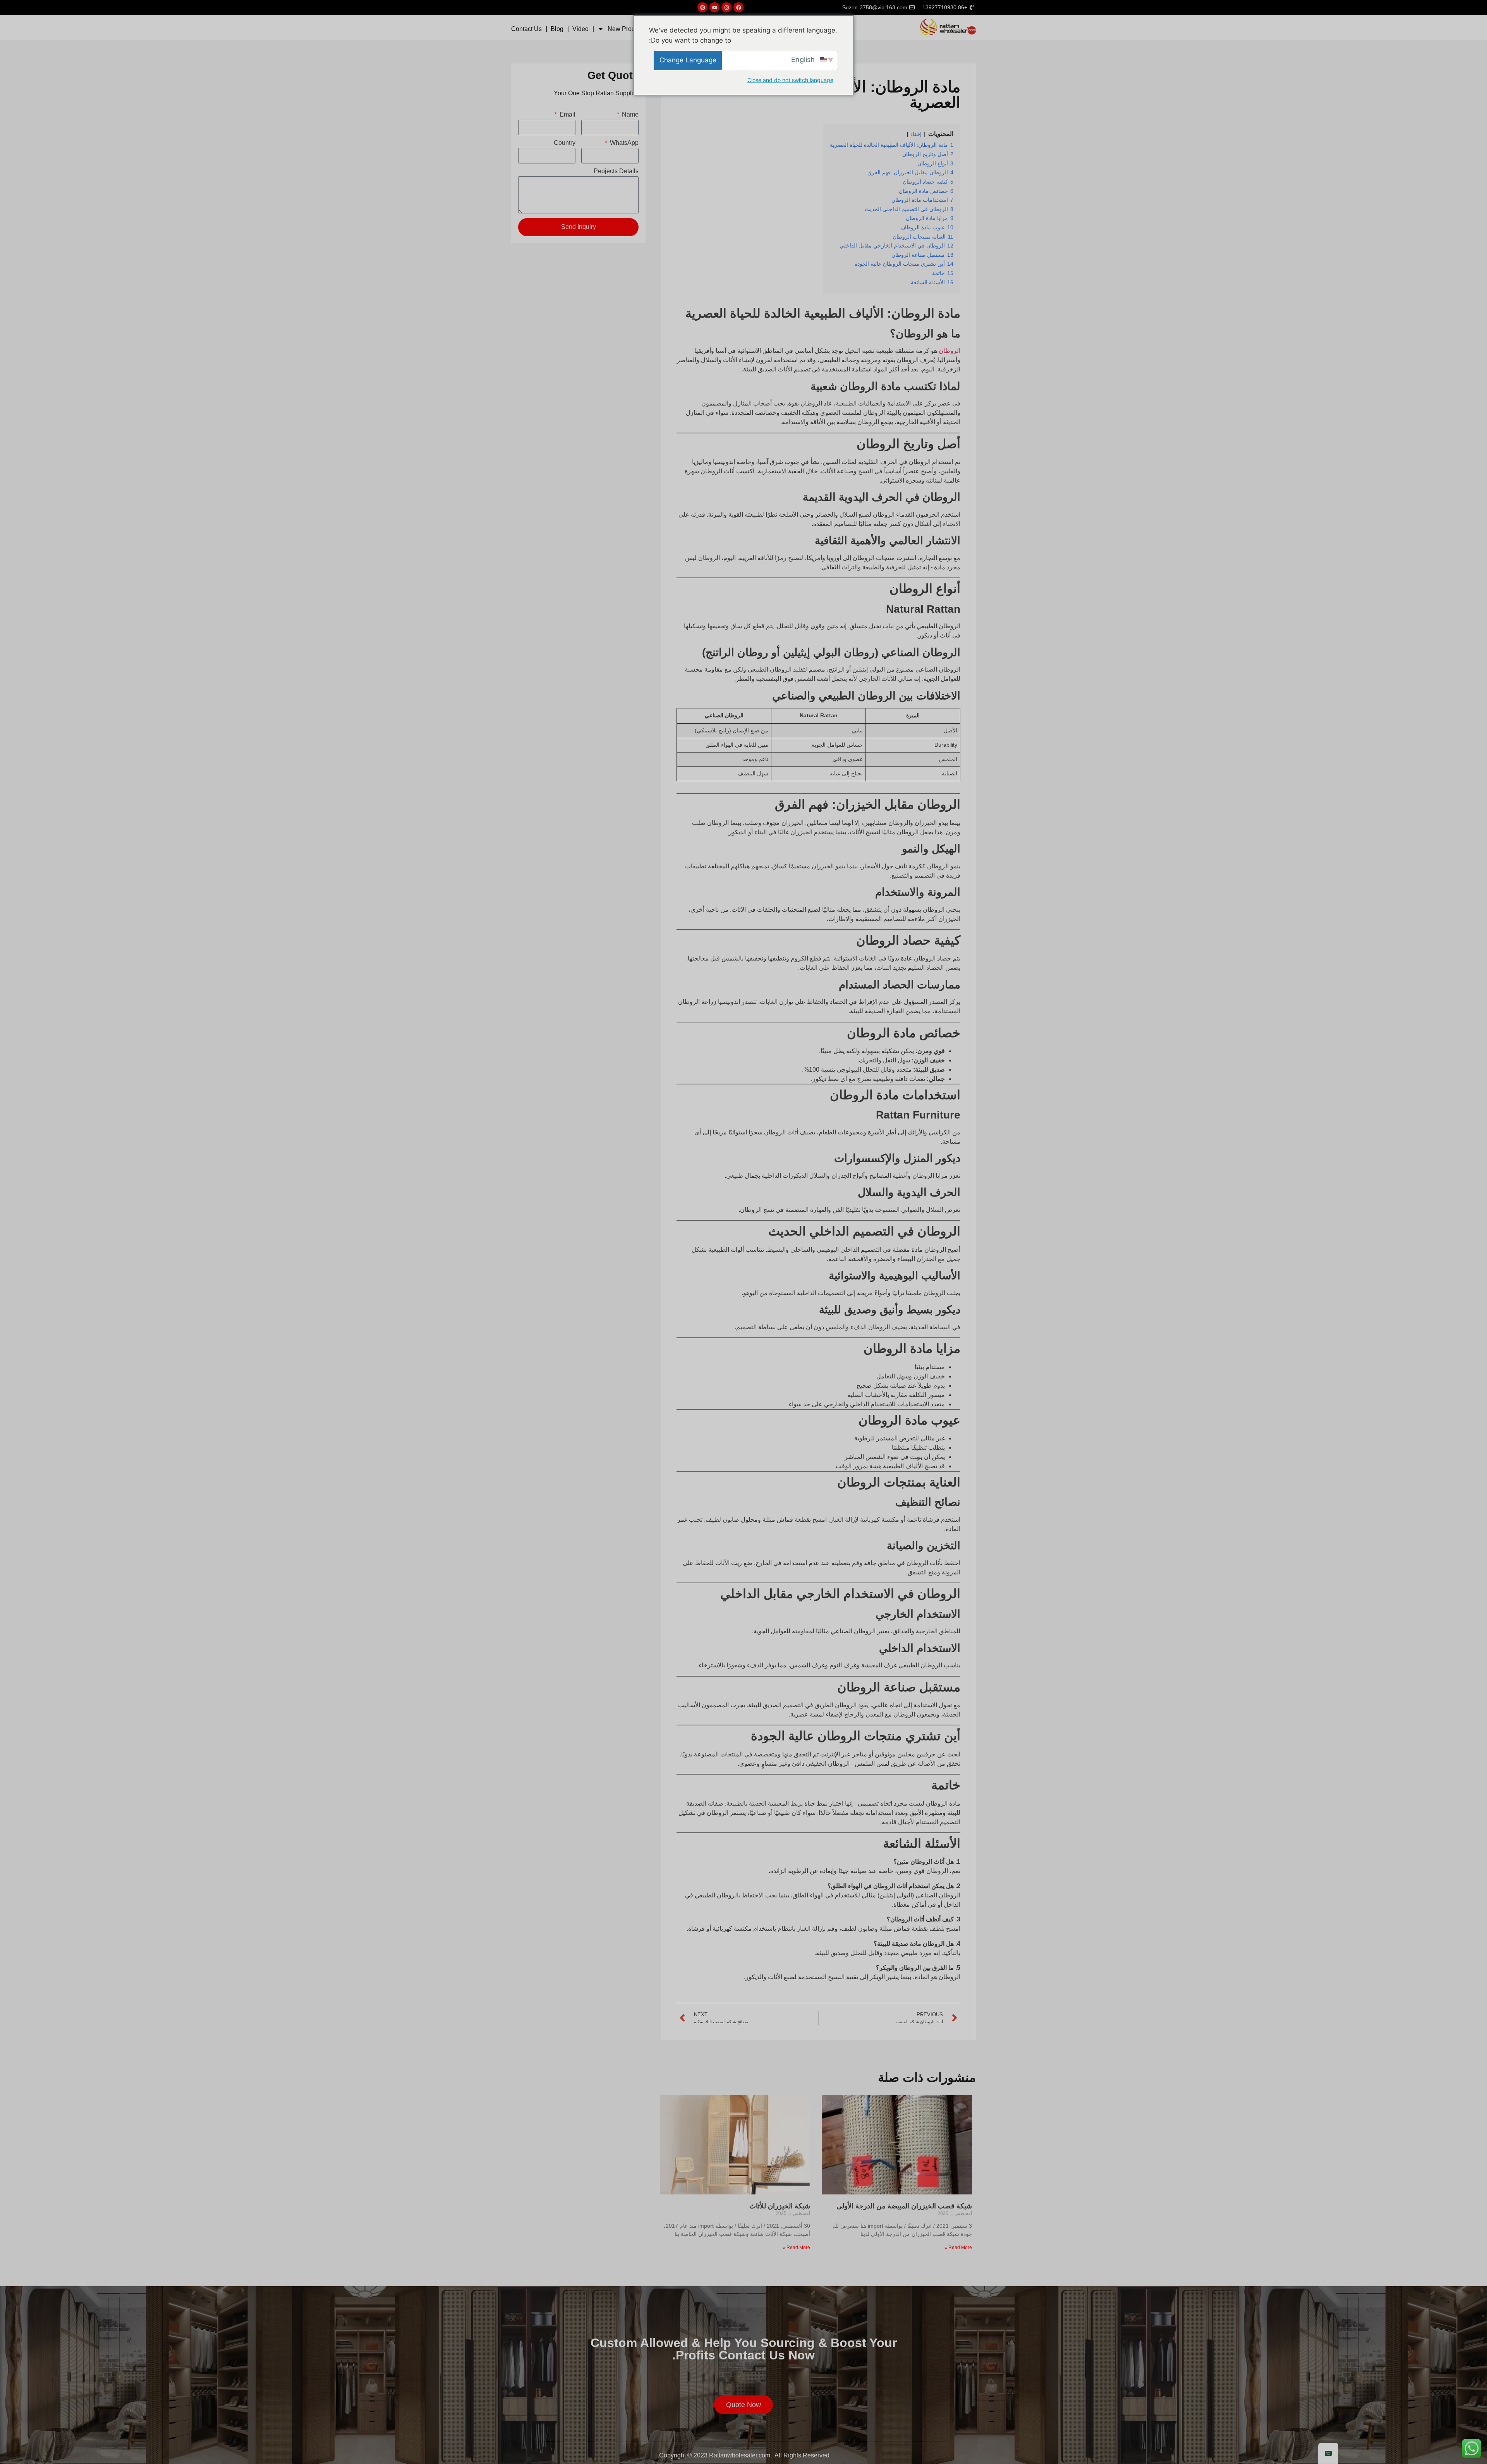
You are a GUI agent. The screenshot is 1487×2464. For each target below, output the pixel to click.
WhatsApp (623, 143)
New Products (627, 29)
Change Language (688, 60)
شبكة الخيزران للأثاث (780, 2206)
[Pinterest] (702, 7)
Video (580, 29)
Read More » (958, 2247)
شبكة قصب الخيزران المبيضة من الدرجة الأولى (904, 2206)
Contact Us (526, 29)
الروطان (950, 351)
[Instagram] (726, 7)
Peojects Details (616, 171)
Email (567, 115)
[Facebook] (738, 7)
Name (629, 115)
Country (565, 143)
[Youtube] (714, 7)
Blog (557, 29)
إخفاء (916, 134)
